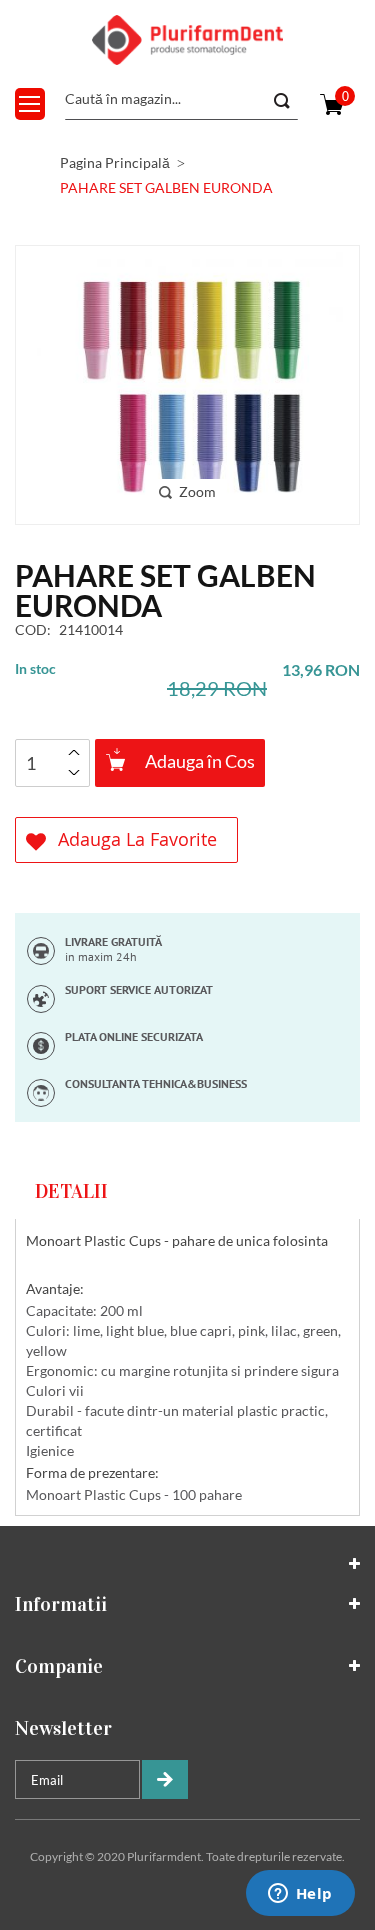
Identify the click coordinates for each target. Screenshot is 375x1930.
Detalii (71, 1191)
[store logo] (188, 40)
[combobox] (181, 100)
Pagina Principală (115, 162)
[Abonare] (165, 1779)
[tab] (187, 1191)
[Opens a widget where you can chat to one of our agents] (300, 1895)
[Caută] (280, 101)
